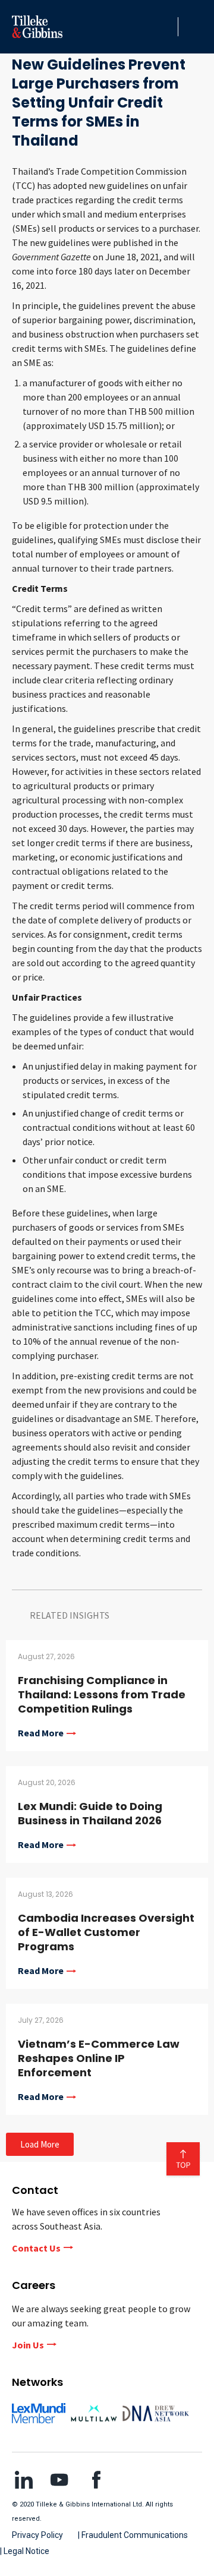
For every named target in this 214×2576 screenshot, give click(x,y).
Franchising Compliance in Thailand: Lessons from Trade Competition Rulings (102, 1694)
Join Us (28, 2345)
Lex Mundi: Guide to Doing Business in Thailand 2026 (90, 1813)
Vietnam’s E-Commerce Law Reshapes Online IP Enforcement (99, 2058)
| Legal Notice (25, 2551)
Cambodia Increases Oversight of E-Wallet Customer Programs (106, 1932)
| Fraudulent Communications (133, 2535)
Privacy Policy (37, 2535)
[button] (166, 27)
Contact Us (36, 2248)
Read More (41, 1733)
